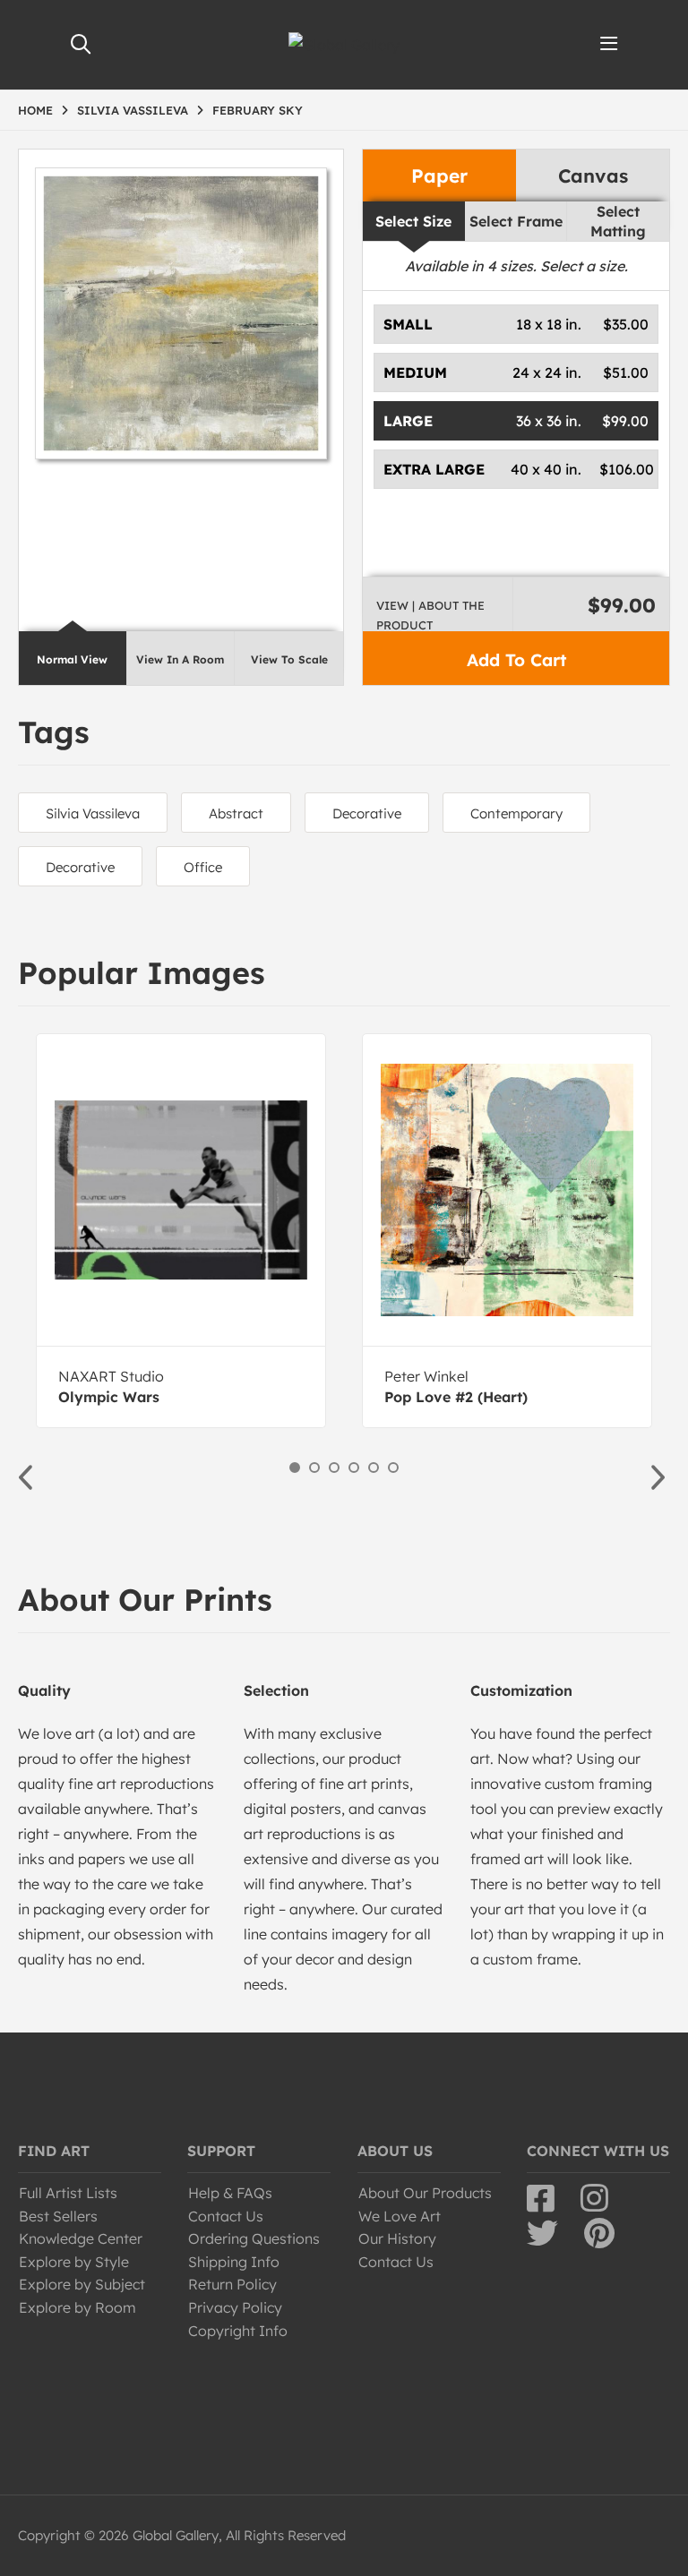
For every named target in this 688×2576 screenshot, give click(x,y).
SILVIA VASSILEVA (133, 110)
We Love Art (400, 2216)
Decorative (367, 813)
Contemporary (516, 813)
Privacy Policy (235, 2307)
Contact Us (226, 2216)
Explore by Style (74, 2262)
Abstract (236, 813)
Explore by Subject (82, 2284)
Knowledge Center (81, 2238)
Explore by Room (77, 2307)
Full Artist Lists (68, 2193)
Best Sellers (58, 2216)
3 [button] (334, 1468)
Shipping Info (234, 2262)
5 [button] (374, 1468)
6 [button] (393, 1468)
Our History (397, 2238)
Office (203, 867)
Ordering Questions (254, 2238)
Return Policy (232, 2284)
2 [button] (314, 1468)
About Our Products (425, 2193)
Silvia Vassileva (93, 813)
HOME (35, 110)
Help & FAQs (230, 2193)
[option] (181, 1231)
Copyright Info (238, 2331)
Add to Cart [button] (516, 660)
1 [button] (295, 1468)
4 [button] (354, 1468)
